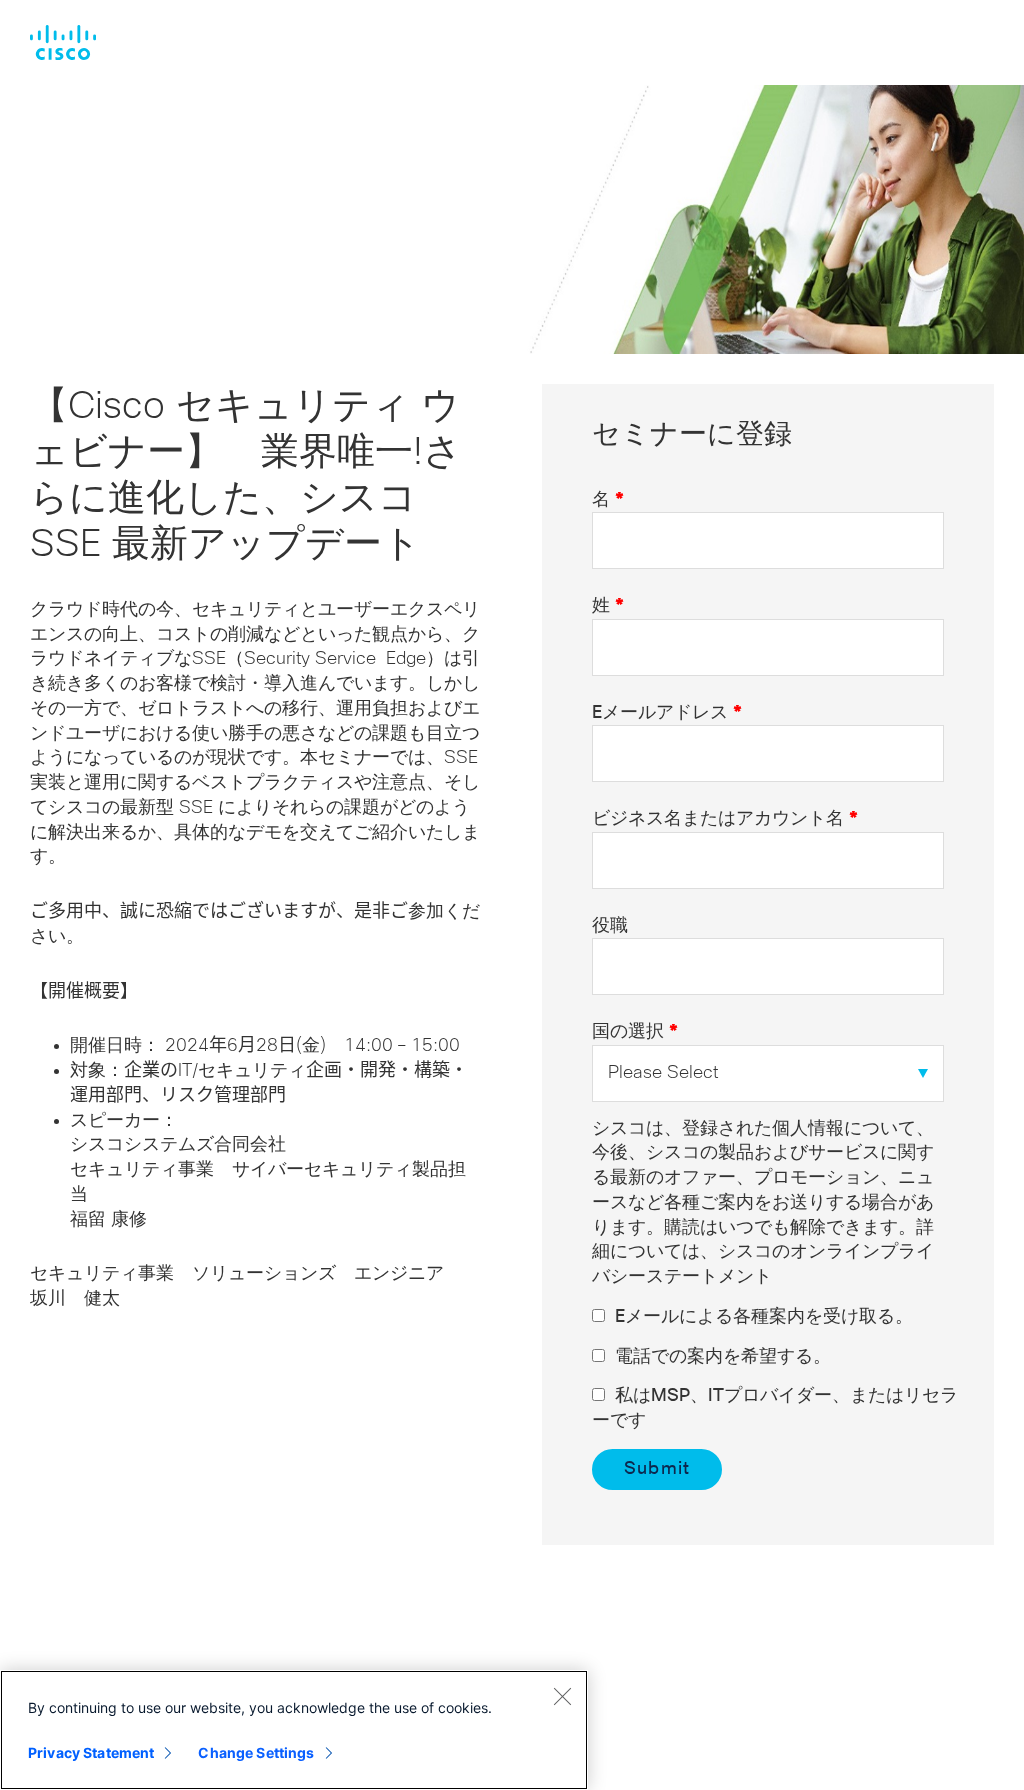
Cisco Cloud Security (63, 42)
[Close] (562, 1696)
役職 (610, 926)
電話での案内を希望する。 (723, 1357)
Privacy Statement (91, 1752)
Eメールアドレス (667, 713)
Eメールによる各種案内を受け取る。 (764, 1317)
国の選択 (635, 1032)
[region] (294, 1730)
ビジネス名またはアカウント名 (725, 819)
